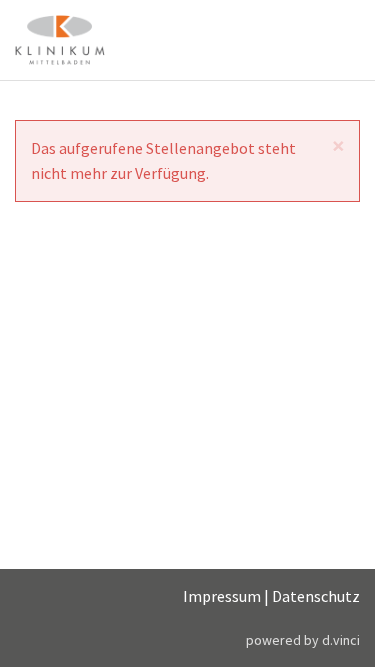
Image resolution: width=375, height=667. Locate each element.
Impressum (222, 596)
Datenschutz (316, 596)
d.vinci (341, 640)
